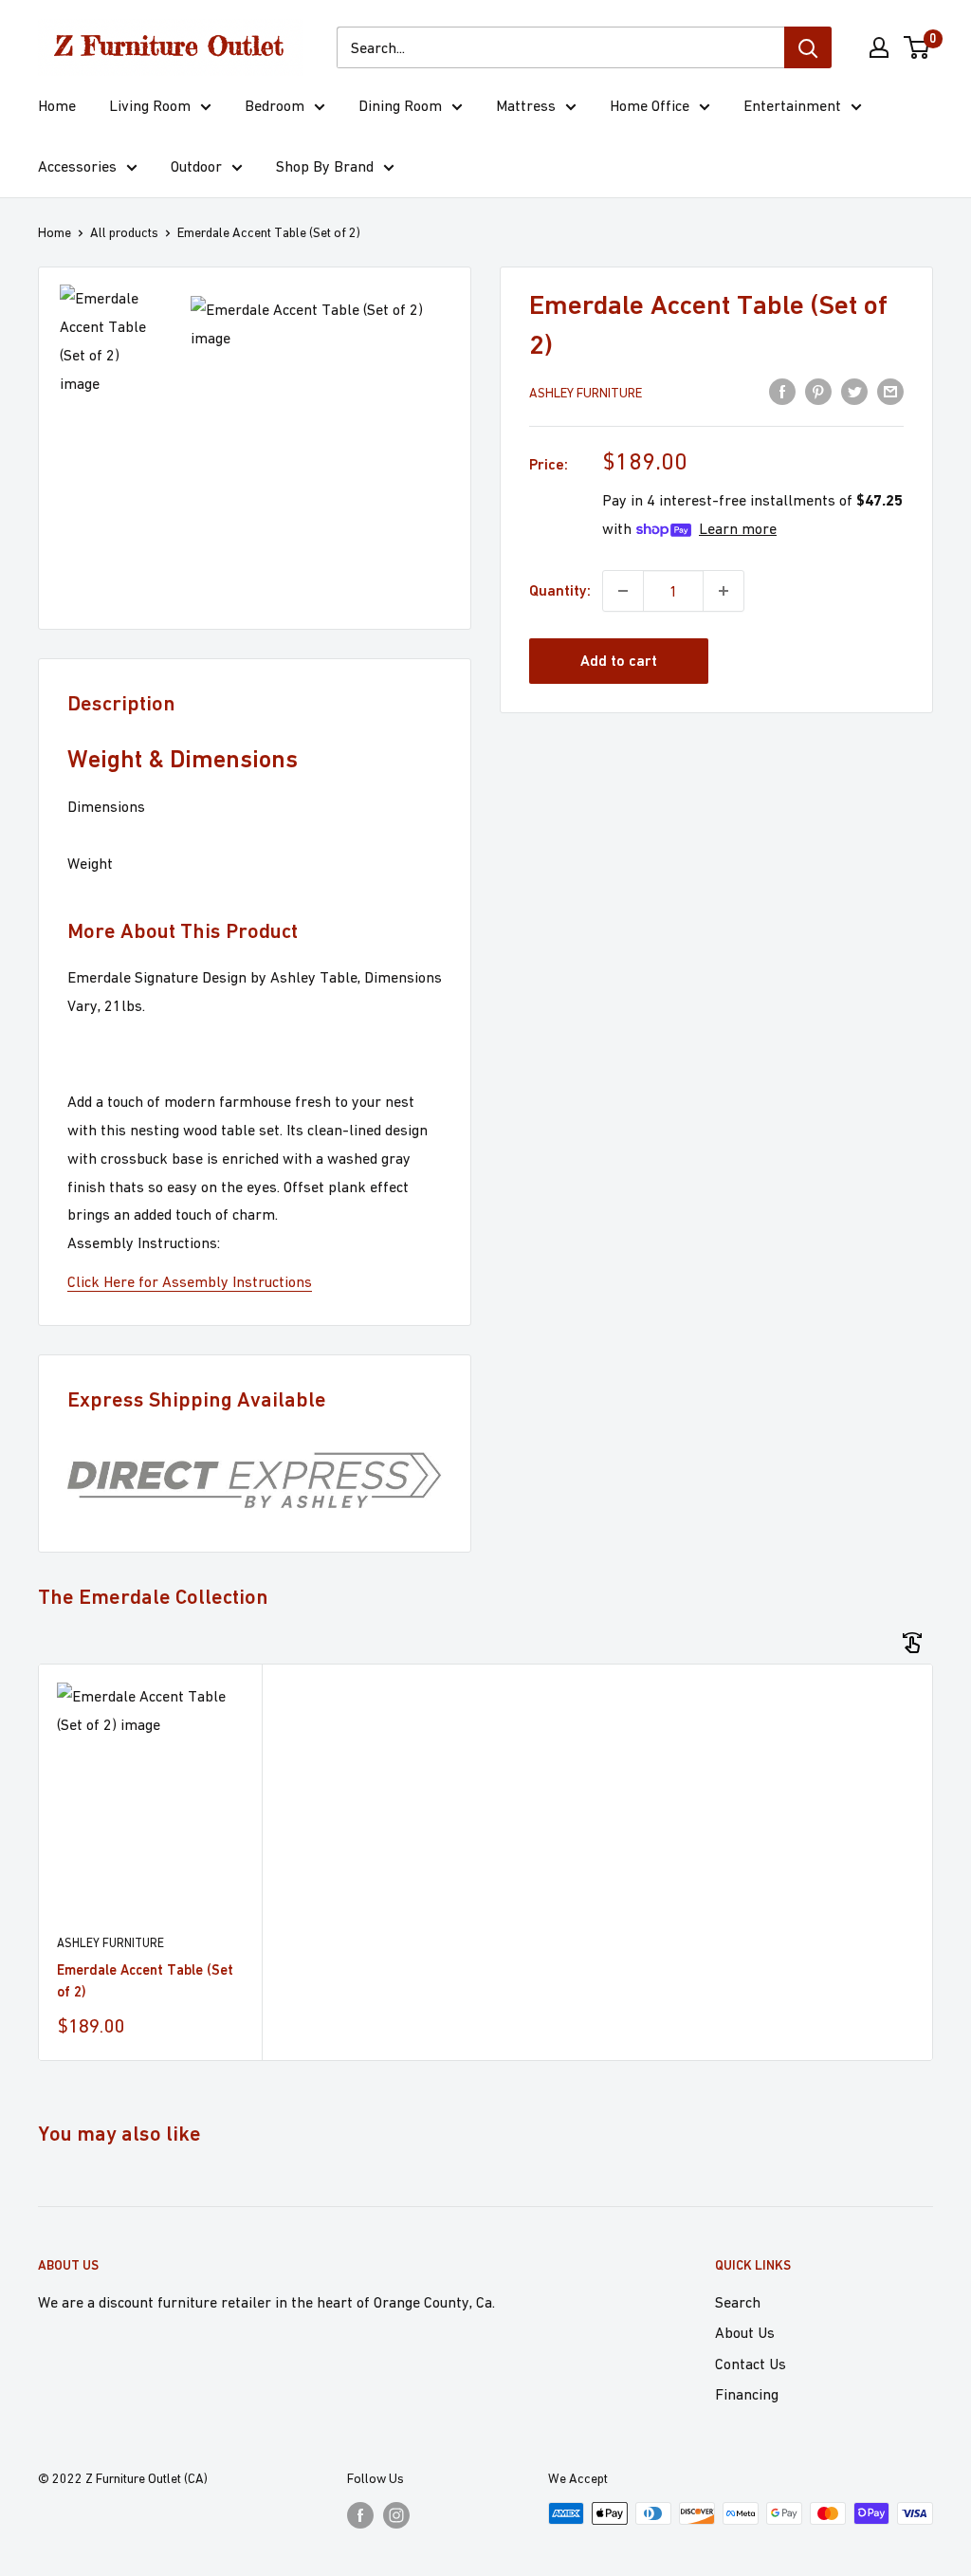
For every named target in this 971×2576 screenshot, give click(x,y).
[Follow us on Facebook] (360, 2516)
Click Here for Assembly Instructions (190, 1281)
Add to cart (619, 661)
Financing (747, 2394)
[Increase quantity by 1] (724, 591)
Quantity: (560, 590)
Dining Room (400, 105)
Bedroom (275, 105)
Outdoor (196, 166)
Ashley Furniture (586, 393)
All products (124, 232)
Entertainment (792, 105)
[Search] (808, 47)
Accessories (77, 166)
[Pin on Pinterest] (818, 391)
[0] (917, 47)
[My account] (879, 47)
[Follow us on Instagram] (396, 2516)
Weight (90, 863)
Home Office (650, 105)
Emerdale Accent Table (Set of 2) (145, 1980)
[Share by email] (890, 391)
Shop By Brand (325, 166)
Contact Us (751, 2364)
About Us (745, 2332)
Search (738, 2302)
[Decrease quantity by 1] (623, 591)
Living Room (150, 105)
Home (57, 105)
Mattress (526, 105)
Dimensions (106, 806)
